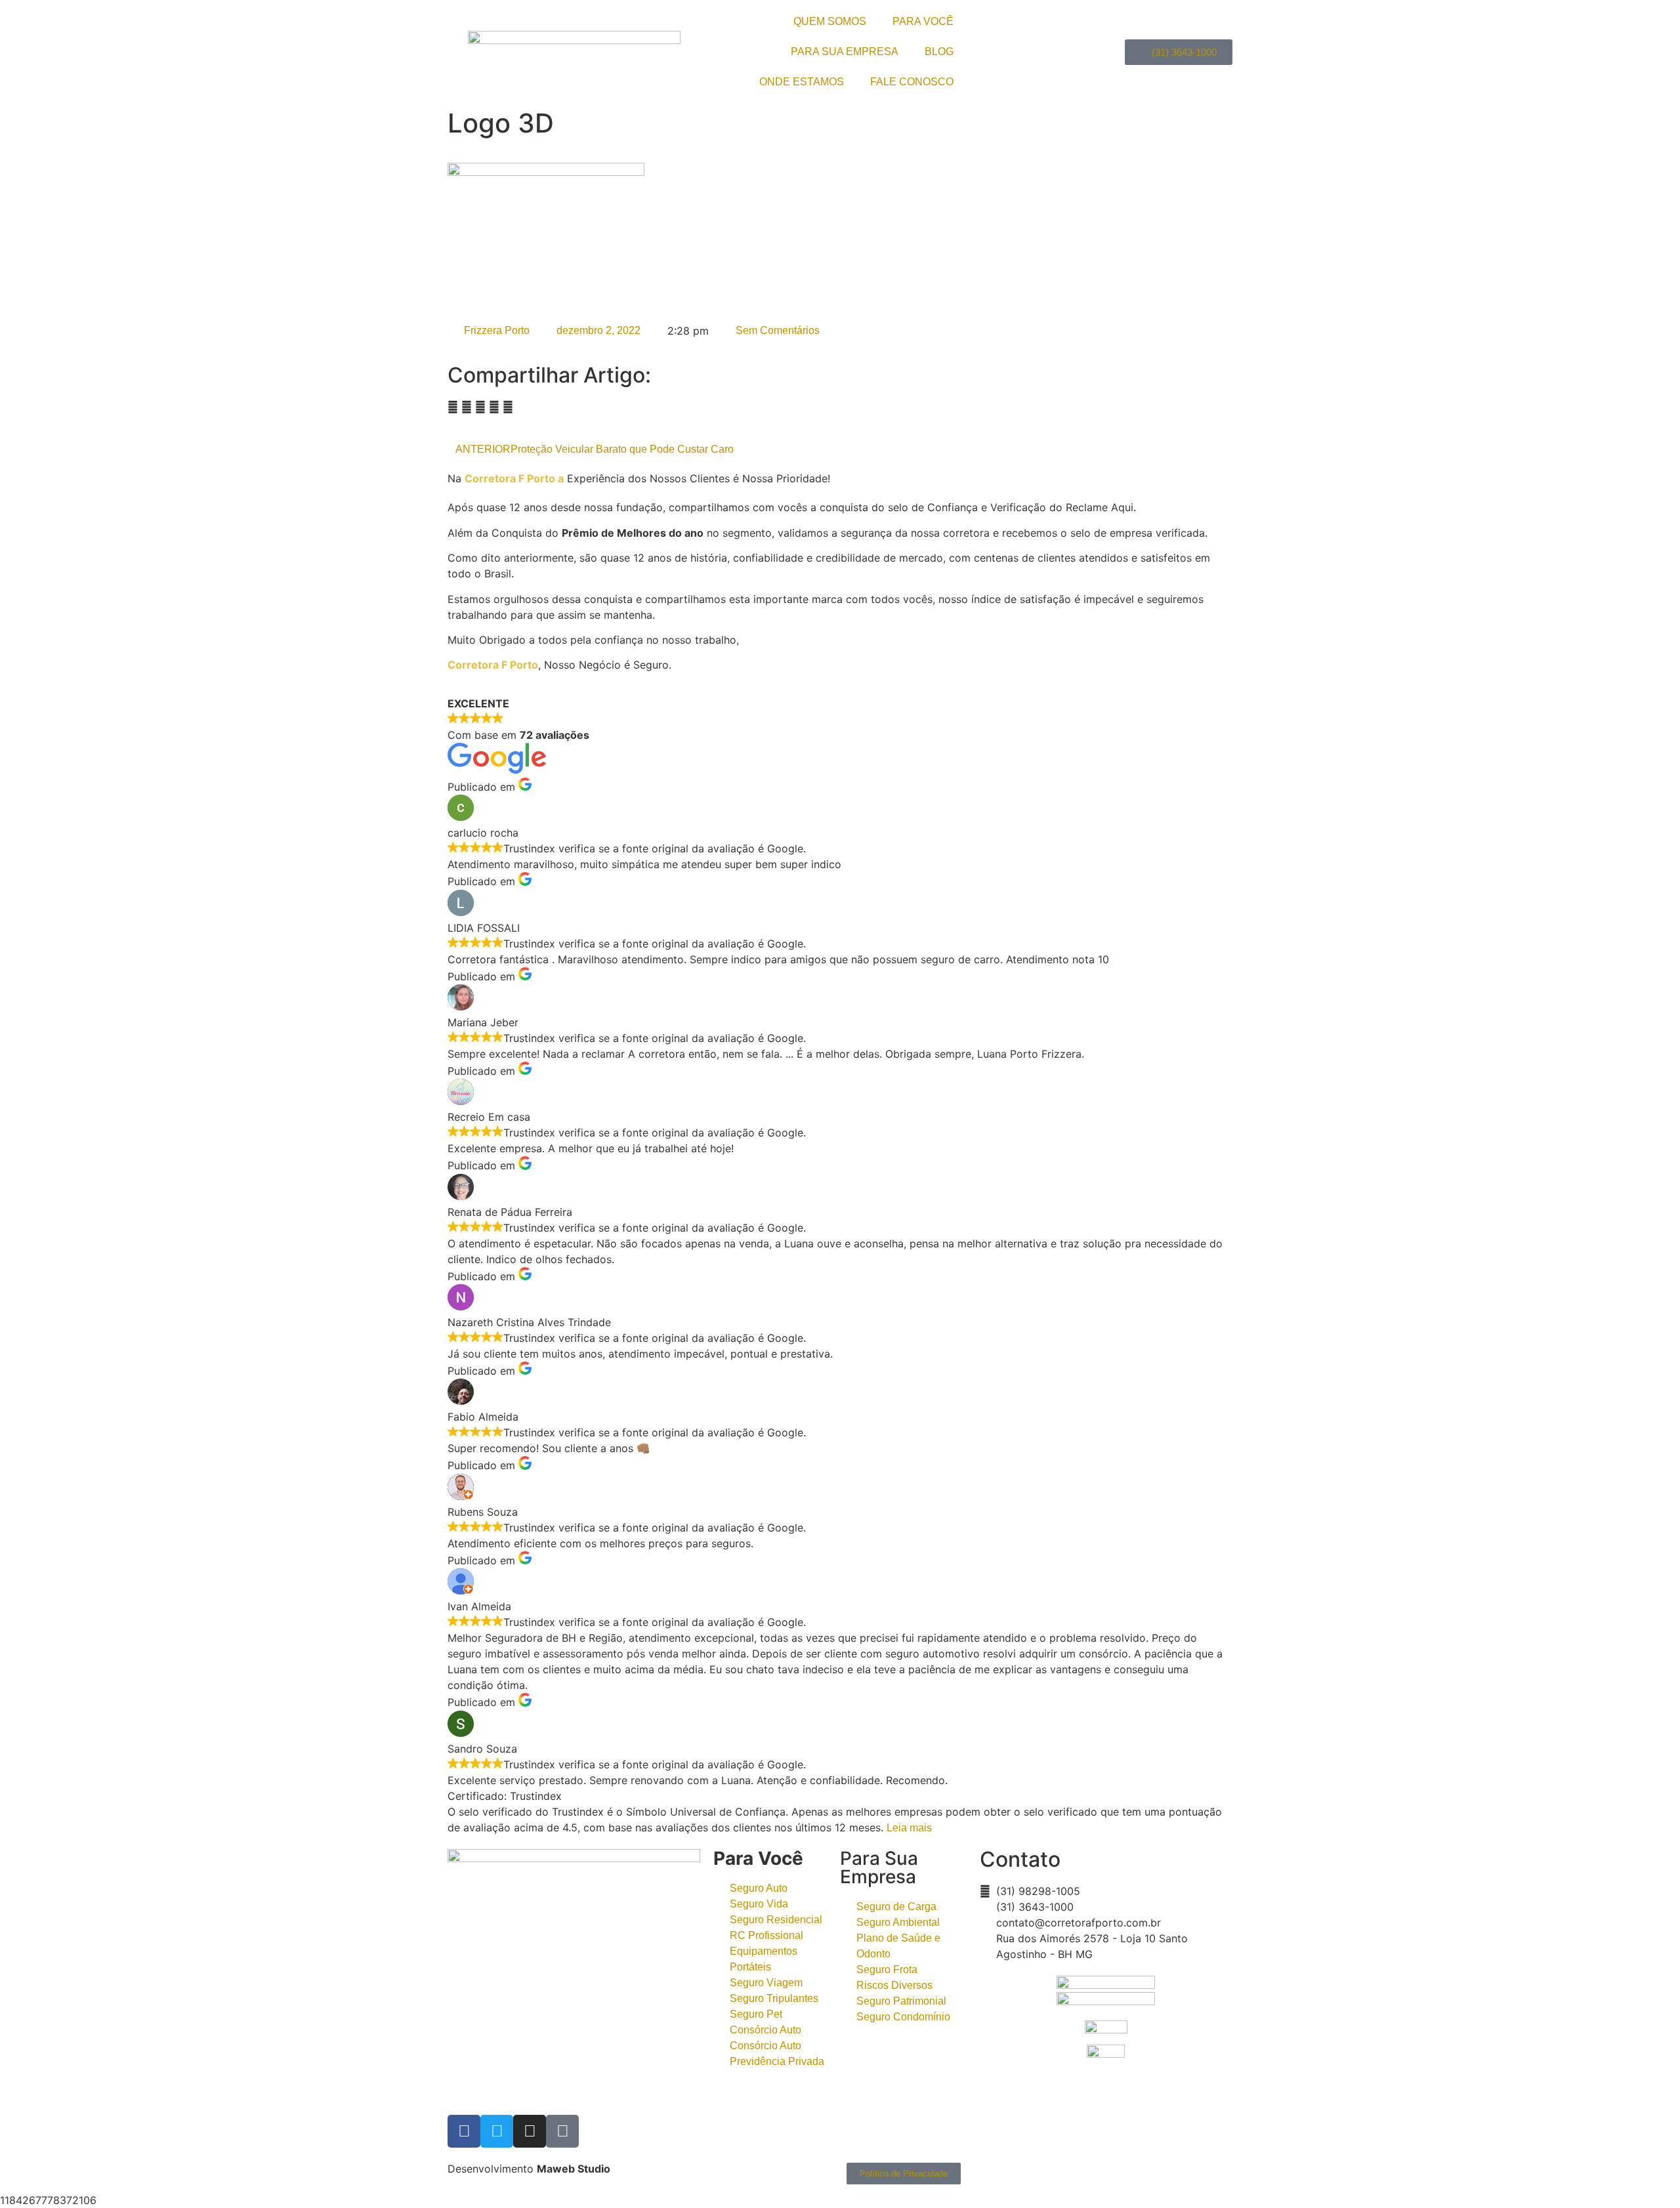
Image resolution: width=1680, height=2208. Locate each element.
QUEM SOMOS (830, 21)
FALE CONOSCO (912, 82)
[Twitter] (497, 2131)
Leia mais (909, 1828)
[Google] (562, 2131)
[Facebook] (464, 2131)
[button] (453, 407)
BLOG (939, 52)
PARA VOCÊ (923, 21)
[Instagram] (530, 2131)
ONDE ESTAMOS (802, 82)
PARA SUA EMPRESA (845, 52)
